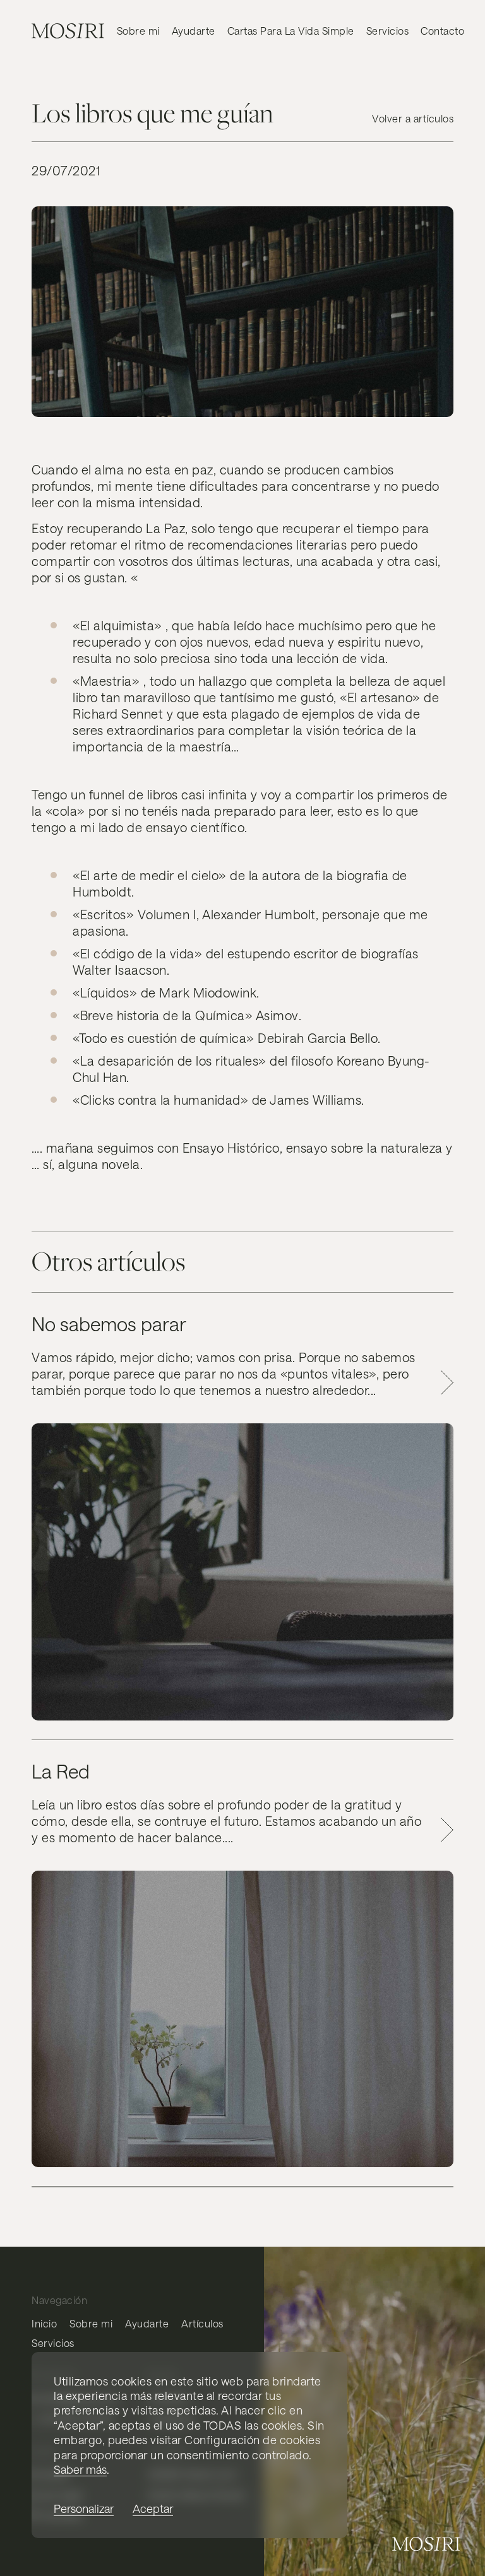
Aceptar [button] (153, 2509)
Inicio (44, 2323)
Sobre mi (138, 31)
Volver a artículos (413, 118)
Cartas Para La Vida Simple (291, 31)
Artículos (202, 2323)
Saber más (80, 2469)
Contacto (442, 31)
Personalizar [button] (84, 2509)
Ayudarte (194, 31)
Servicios (388, 31)
